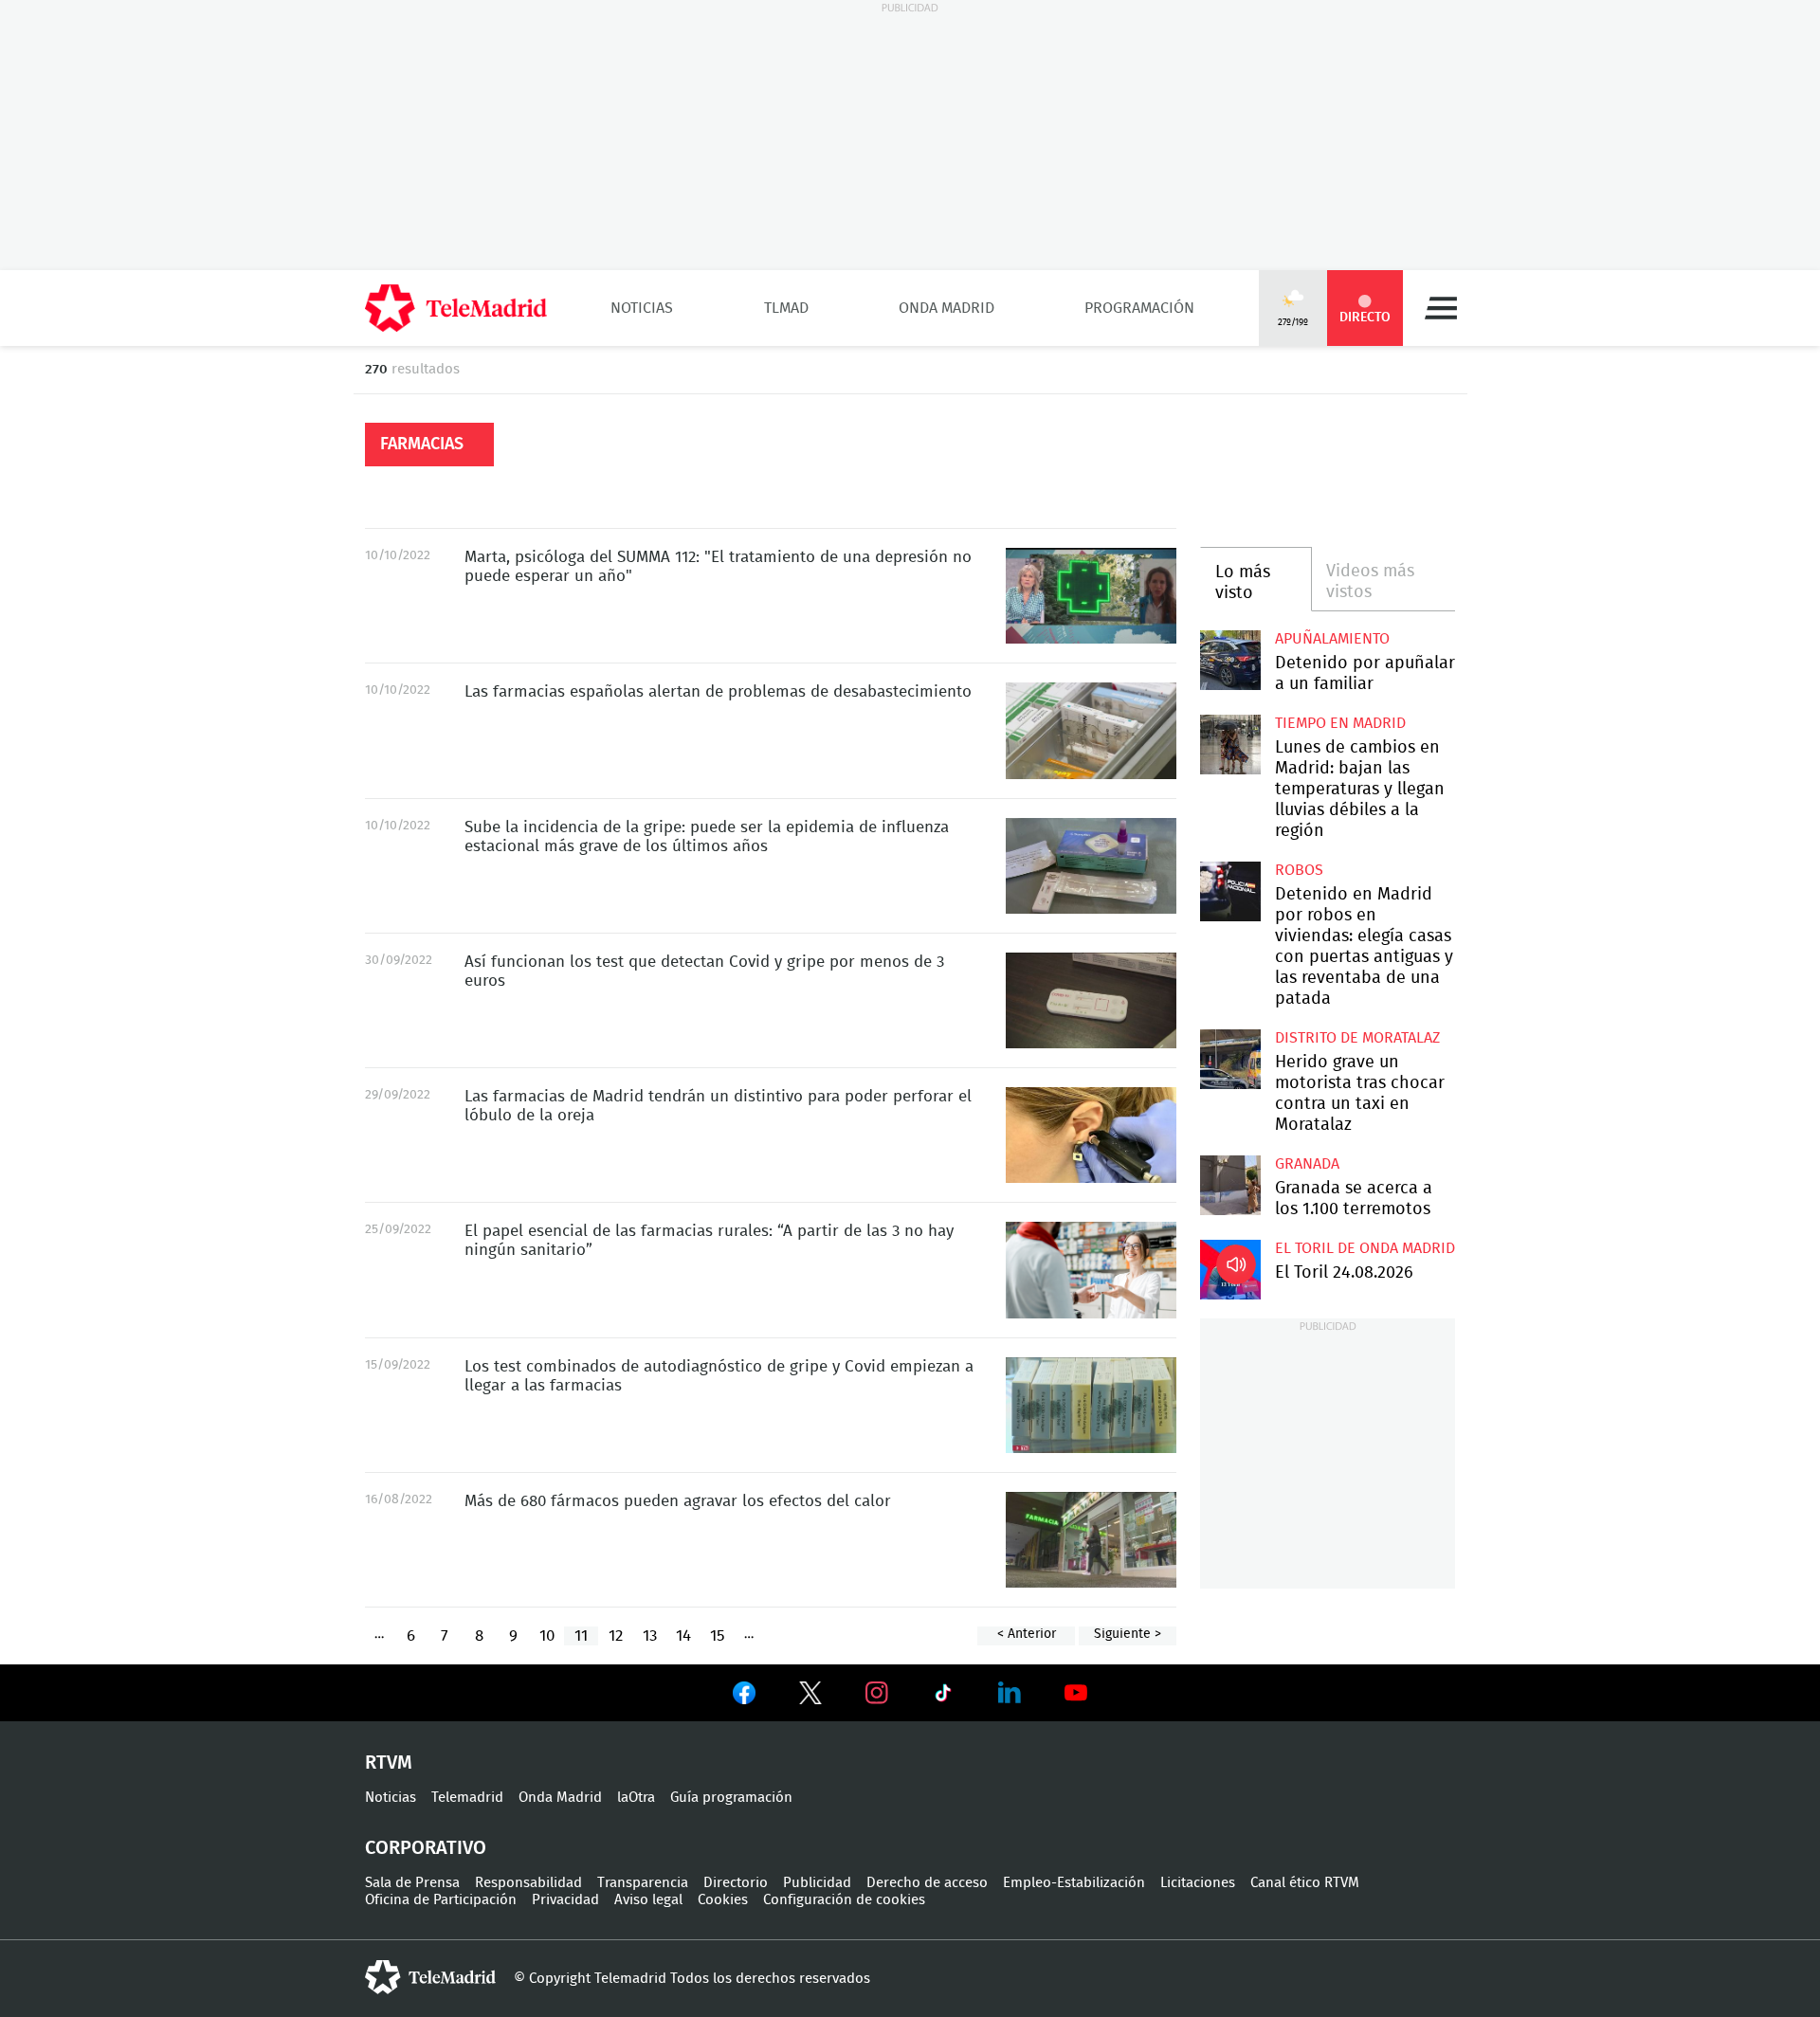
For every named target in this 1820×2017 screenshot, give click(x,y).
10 (547, 1635)
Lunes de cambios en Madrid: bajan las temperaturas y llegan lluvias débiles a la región (1230, 745)
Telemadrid (467, 1798)
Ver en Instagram (877, 1693)
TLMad (786, 308)
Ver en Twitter (810, 1697)
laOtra (636, 1798)
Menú (1441, 308)
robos (1299, 870)
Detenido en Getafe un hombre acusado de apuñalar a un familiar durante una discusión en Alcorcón (1230, 660)
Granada (1307, 1164)
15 (718, 1635)
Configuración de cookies (844, 1900)
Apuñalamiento (1332, 639)
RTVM (389, 1763)
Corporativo (426, 1848)
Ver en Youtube (1076, 1693)
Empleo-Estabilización (1074, 1883)
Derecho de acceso (927, 1883)
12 (616, 1635)
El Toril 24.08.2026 (1230, 1270)
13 (650, 1635)
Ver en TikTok (943, 1697)
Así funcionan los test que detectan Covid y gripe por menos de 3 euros (1091, 1000)
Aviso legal (648, 1900)
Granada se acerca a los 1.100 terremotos (1230, 1185)
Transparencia (643, 1883)
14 (683, 1635)
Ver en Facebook (744, 1697)
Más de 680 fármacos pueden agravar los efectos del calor (1091, 1540)
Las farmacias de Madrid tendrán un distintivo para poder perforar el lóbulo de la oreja (1091, 1135)
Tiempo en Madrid (1340, 723)
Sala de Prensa (412, 1883)
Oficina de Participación (441, 1900)
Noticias (642, 308)
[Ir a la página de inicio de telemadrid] (456, 308)
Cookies (723, 1900)
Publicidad (817, 1883)
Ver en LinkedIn (1010, 1693)
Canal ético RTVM (1305, 1883)
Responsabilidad (528, 1883)
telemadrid (430, 1977)
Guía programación (731, 1798)
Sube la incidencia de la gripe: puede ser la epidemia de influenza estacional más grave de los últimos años (1091, 866)
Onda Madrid (946, 308)
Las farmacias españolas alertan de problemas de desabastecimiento (1091, 730)
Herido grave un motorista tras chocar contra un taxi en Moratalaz (1230, 1059)
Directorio (736, 1883)
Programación (1139, 308)
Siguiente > (1128, 1634)
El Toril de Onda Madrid (1365, 1248)
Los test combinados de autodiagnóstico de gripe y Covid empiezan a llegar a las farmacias (1091, 1405)
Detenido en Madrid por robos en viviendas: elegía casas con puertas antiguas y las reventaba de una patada (1230, 891)
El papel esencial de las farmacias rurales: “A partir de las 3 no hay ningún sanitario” (1091, 1270)
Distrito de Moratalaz (1357, 1038)
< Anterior (1027, 1634)
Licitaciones (1198, 1883)
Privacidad (565, 1900)
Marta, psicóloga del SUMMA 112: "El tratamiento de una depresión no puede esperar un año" (1091, 596)
